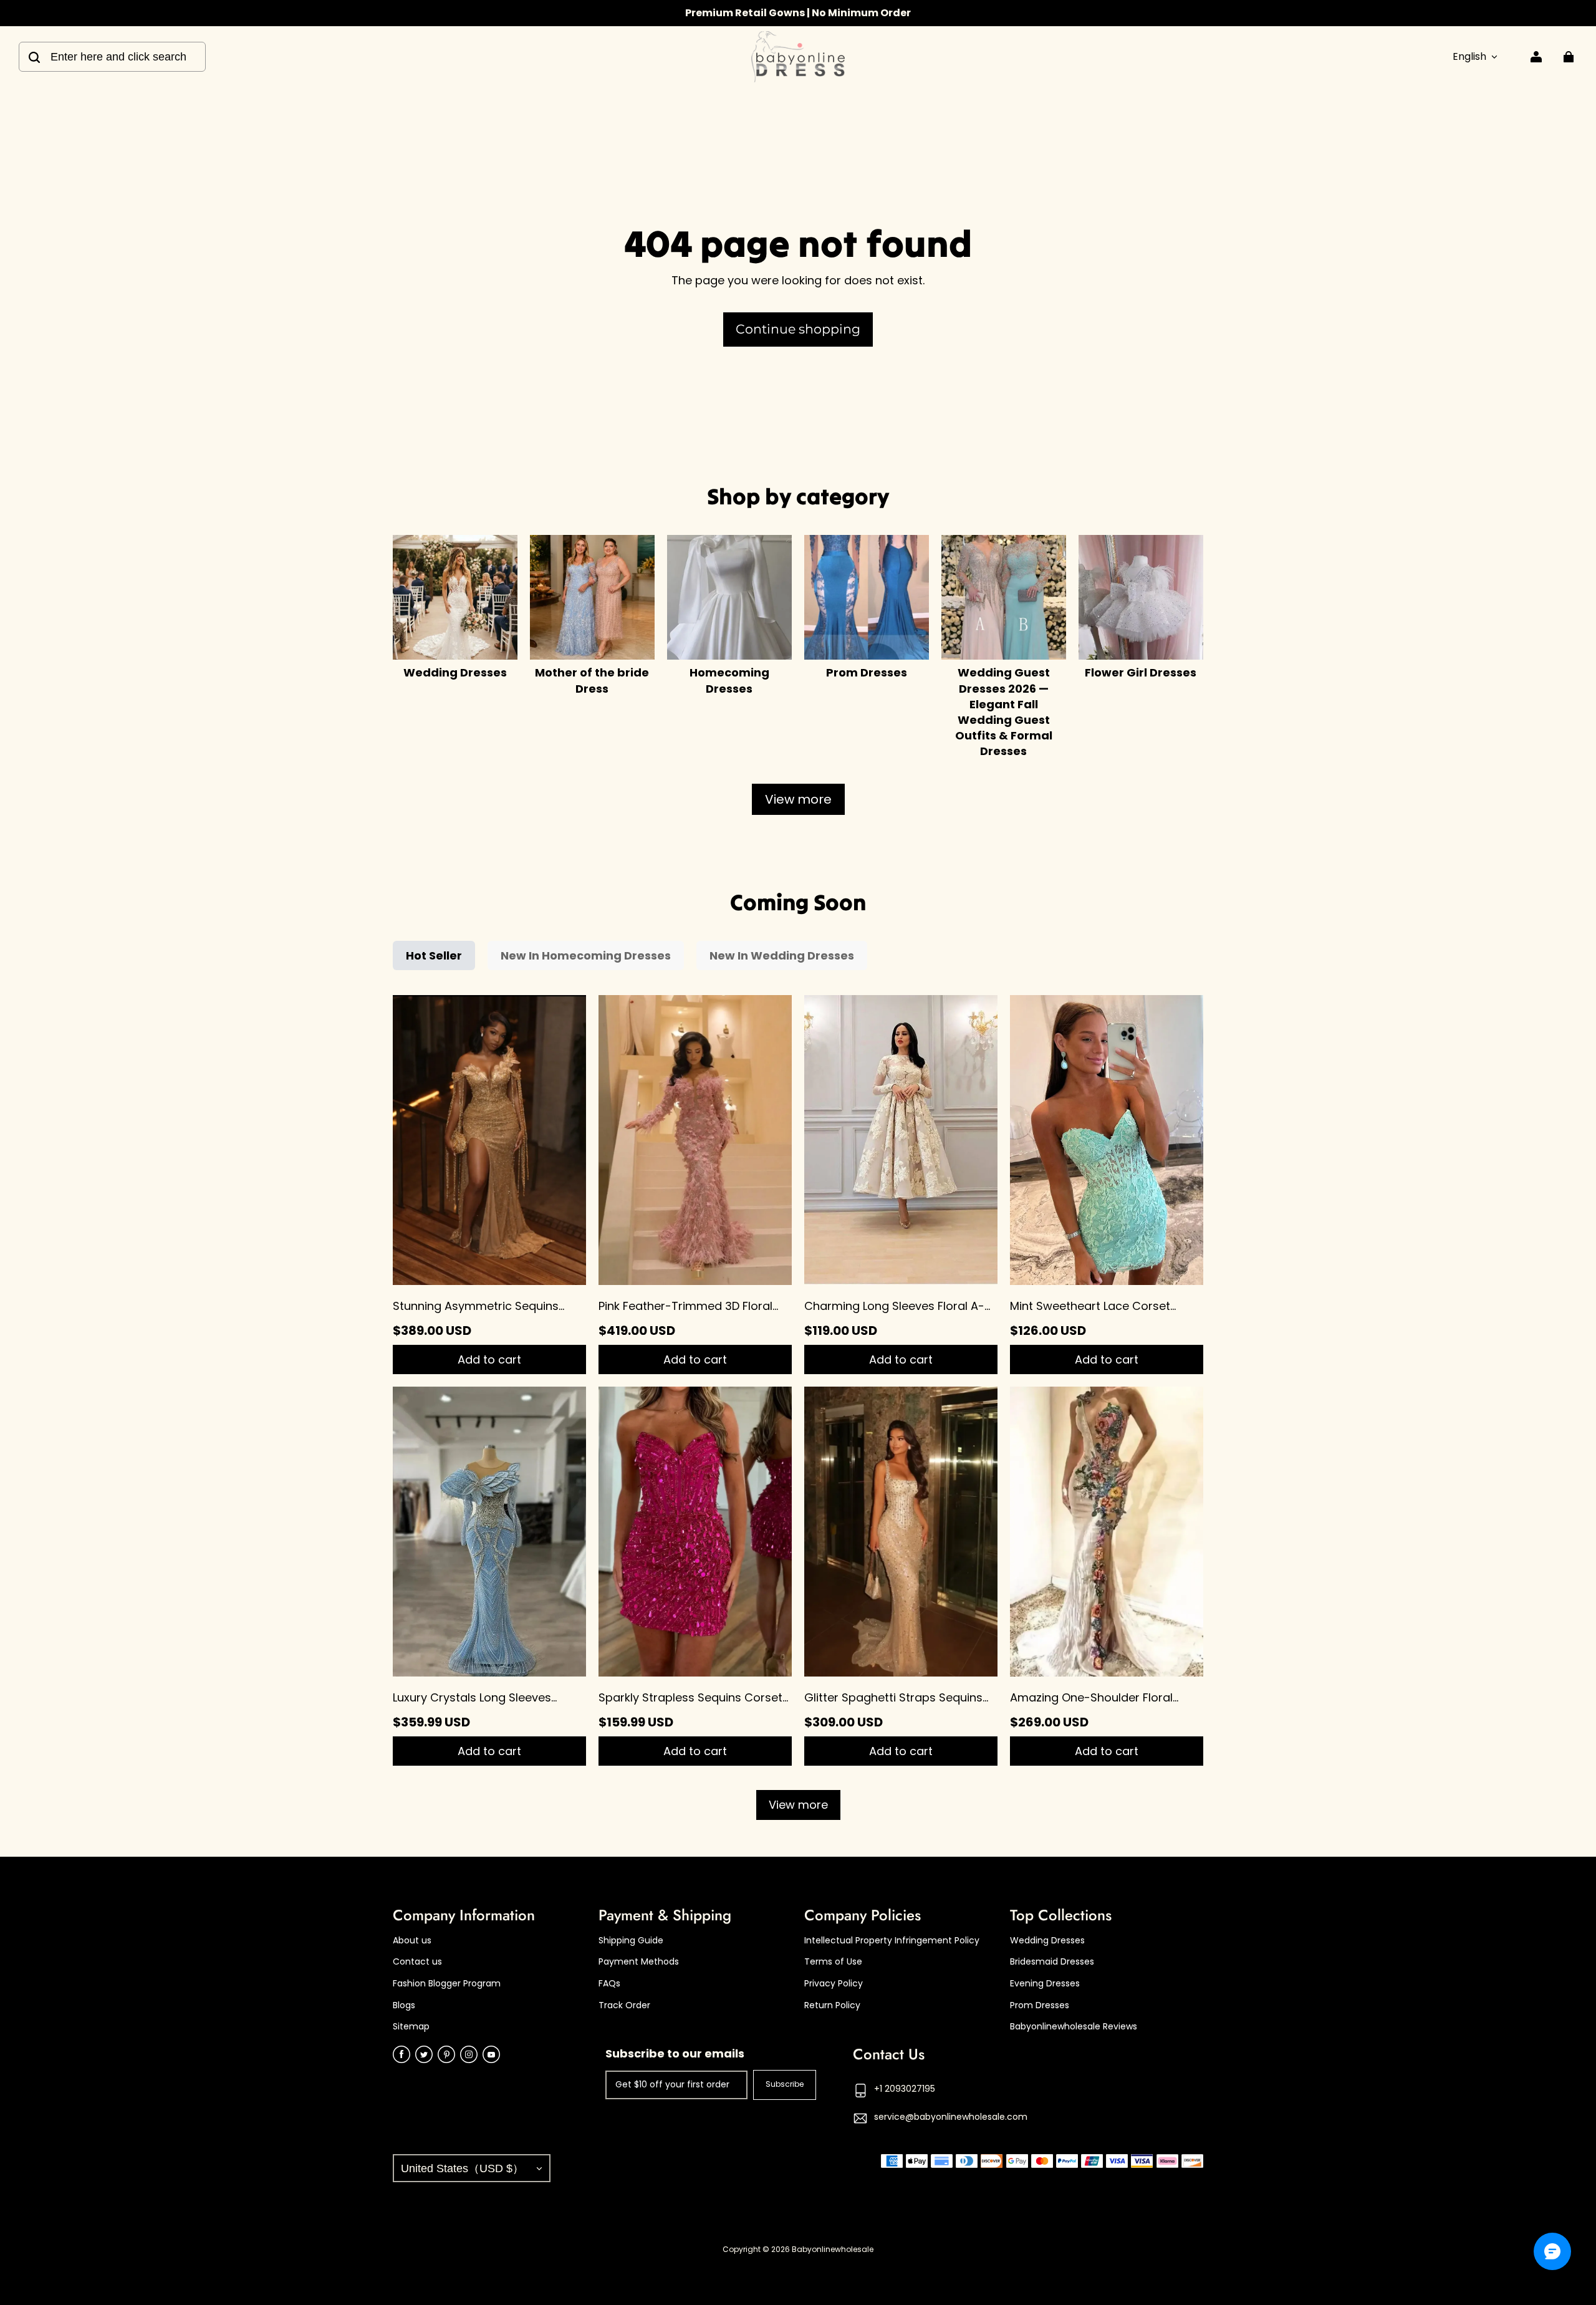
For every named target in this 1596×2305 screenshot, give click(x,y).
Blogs (404, 2005)
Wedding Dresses (1047, 1941)
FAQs (609, 1984)
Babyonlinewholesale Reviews (1074, 2027)
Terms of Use (833, 1962)
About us (412, 1941)
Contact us (417, 1962)
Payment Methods (639, 1962)
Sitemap (411, 2027)
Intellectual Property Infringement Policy (892, 1941)
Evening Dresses (1045, 1984)
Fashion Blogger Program (447, 1984)
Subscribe (785, 2084)
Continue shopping (798, 329)
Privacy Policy (834, 1984)
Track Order (624, 2005)
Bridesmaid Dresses (1052, 1962)
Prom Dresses (1040, 2005)
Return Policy (832, 2005)
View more (798, 799)
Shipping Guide (631, 1941)
